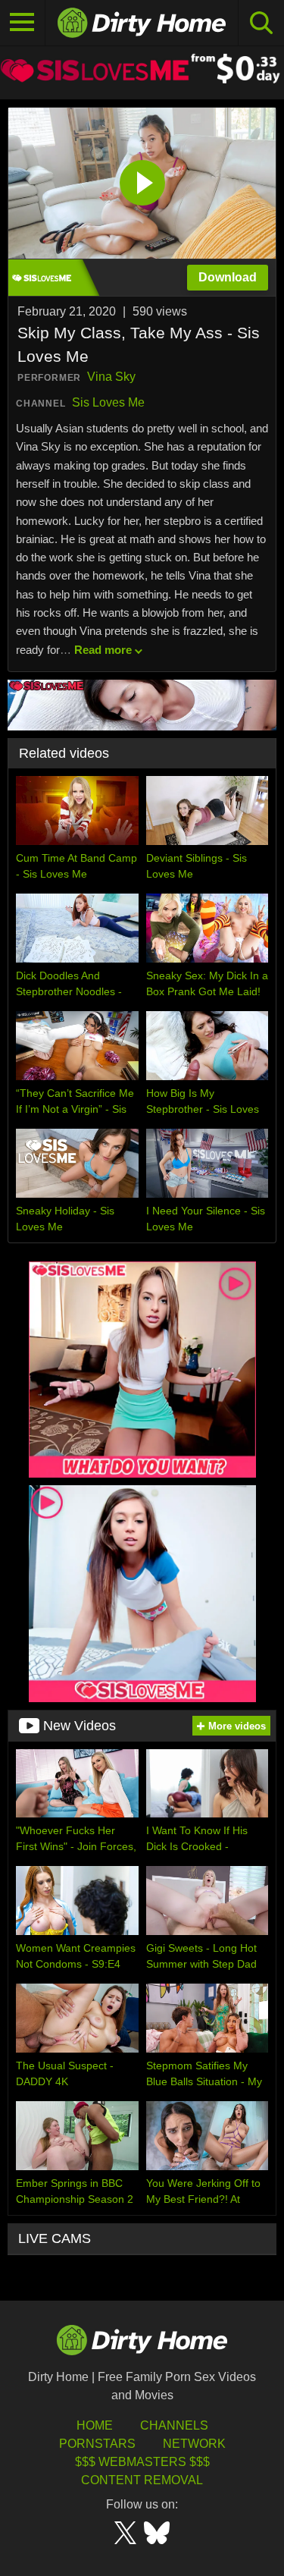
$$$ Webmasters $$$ (142, 2462)
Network (194, 2444)
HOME (95, 2425)
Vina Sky (111, 377)
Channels (174, 2425)
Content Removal (142, 2480)
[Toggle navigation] (23, 23)
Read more (103, 650)
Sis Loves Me (108, 402)
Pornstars (97, 2444)
